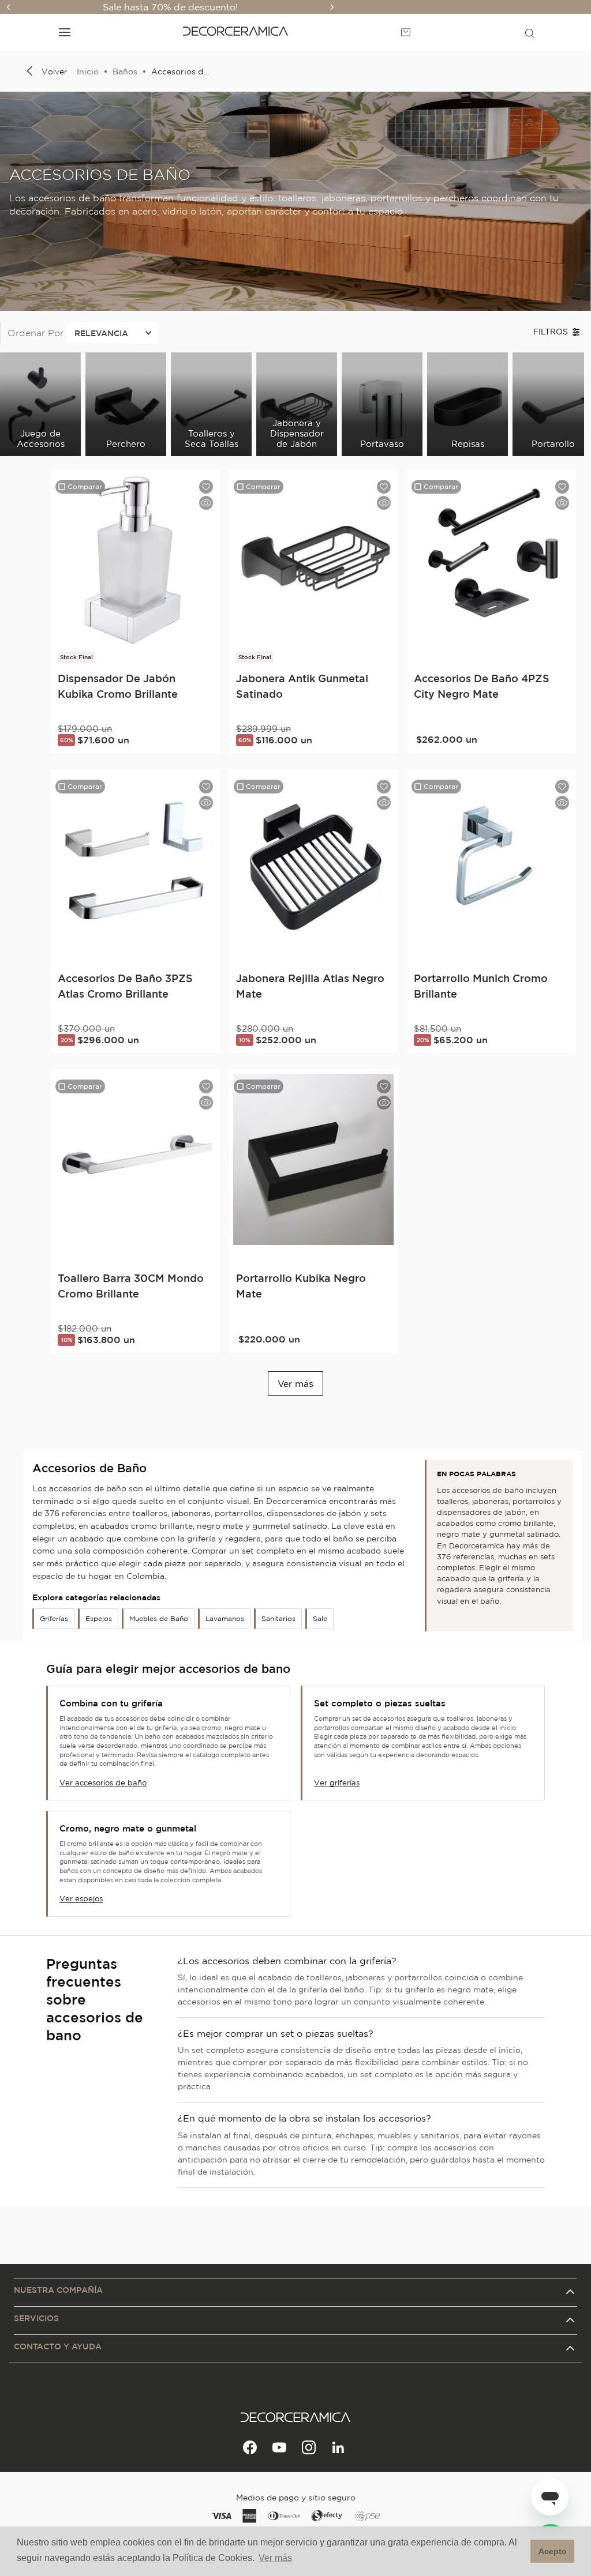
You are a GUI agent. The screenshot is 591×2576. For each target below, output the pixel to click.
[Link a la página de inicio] (85, 72)
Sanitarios (278, 1618)
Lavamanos (225, 1618)
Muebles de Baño (159, 1618)
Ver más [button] (275, 2558)
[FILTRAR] (562, 332)
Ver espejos (81, 1899)
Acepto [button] (553, 2551)
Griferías (54, 1618)
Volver (55, 72)
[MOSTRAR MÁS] (295, 1383)
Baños (125, 72)
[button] (530, 32)
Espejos (99, 1618)
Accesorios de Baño (180, 72)
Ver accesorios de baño (103, 1783)
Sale (320, 1618)
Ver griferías (337, 1783)
